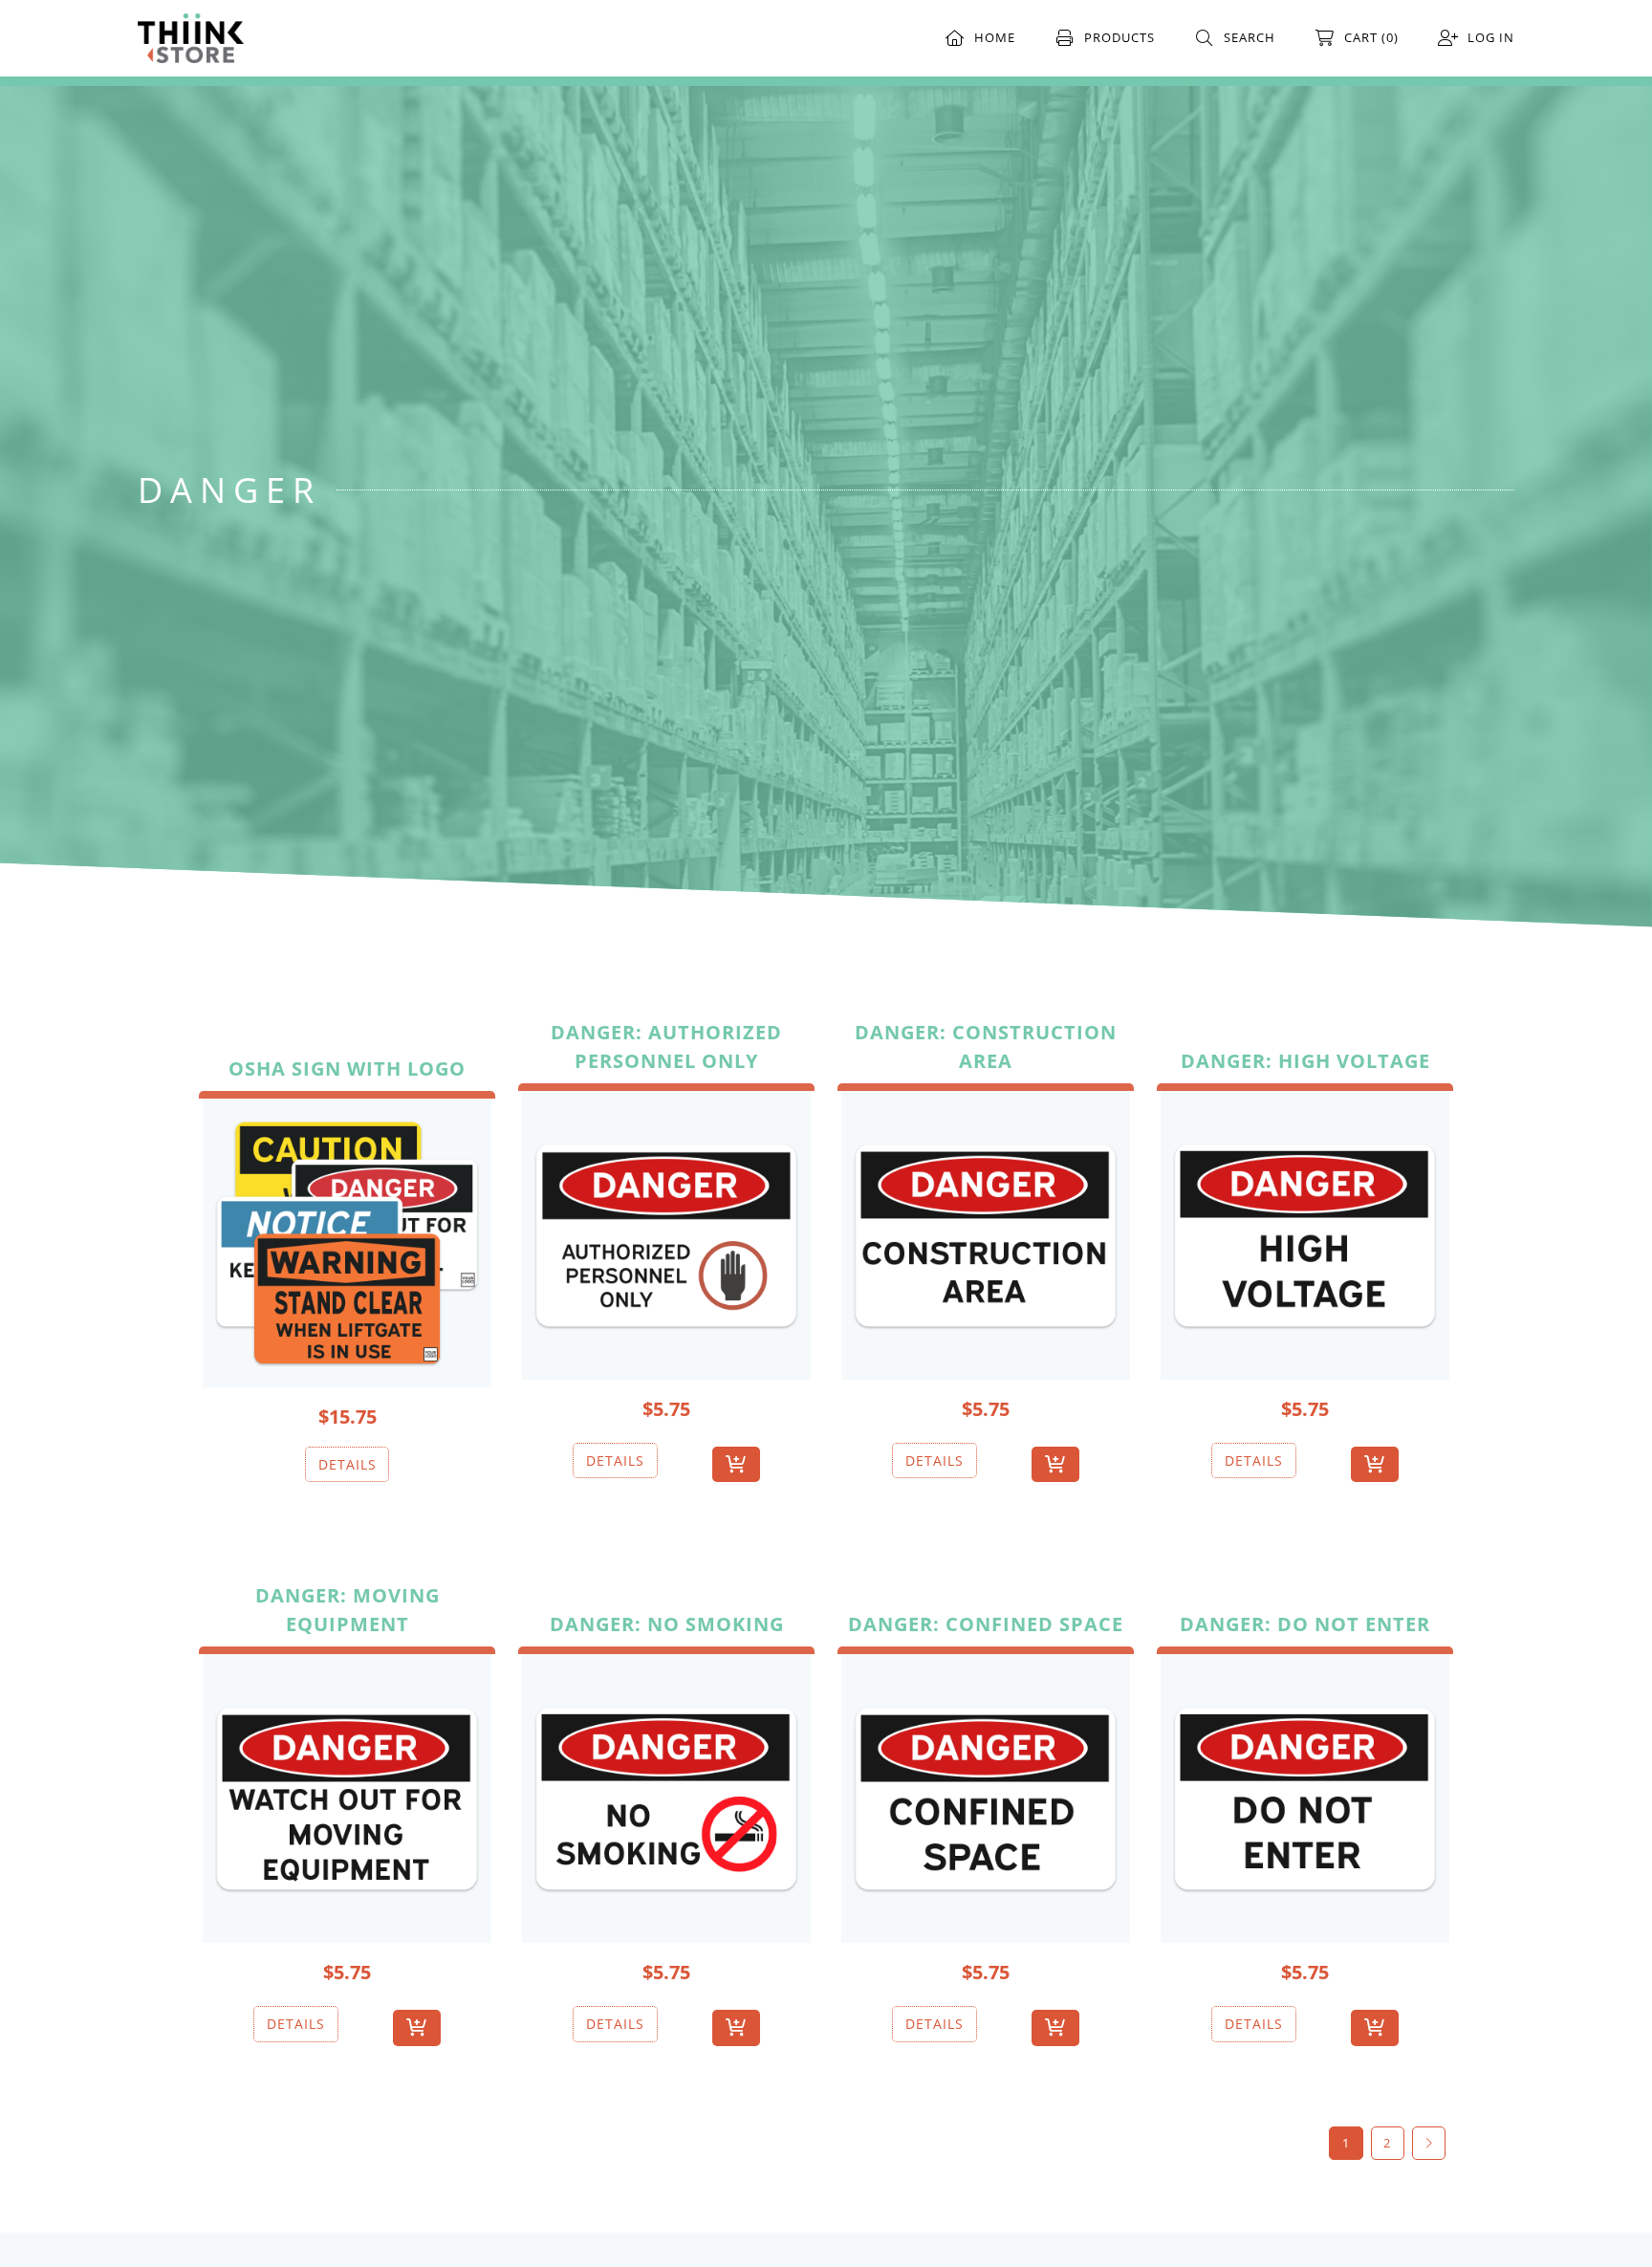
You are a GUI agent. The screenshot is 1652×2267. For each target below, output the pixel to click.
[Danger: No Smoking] (666, 1795)
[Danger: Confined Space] (986, 1795)
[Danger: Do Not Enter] (1305, 1795)
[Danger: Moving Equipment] (347, 1795)
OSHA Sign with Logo (347, 1068)
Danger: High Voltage (1305, 1061)
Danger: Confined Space (986, 1624)
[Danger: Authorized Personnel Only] (666, 1232)
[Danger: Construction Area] (986, 1232)
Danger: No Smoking (667, 1624)
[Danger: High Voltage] (1305, 1232)
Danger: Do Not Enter (1305, 1624)
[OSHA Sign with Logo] (347, 1239)
